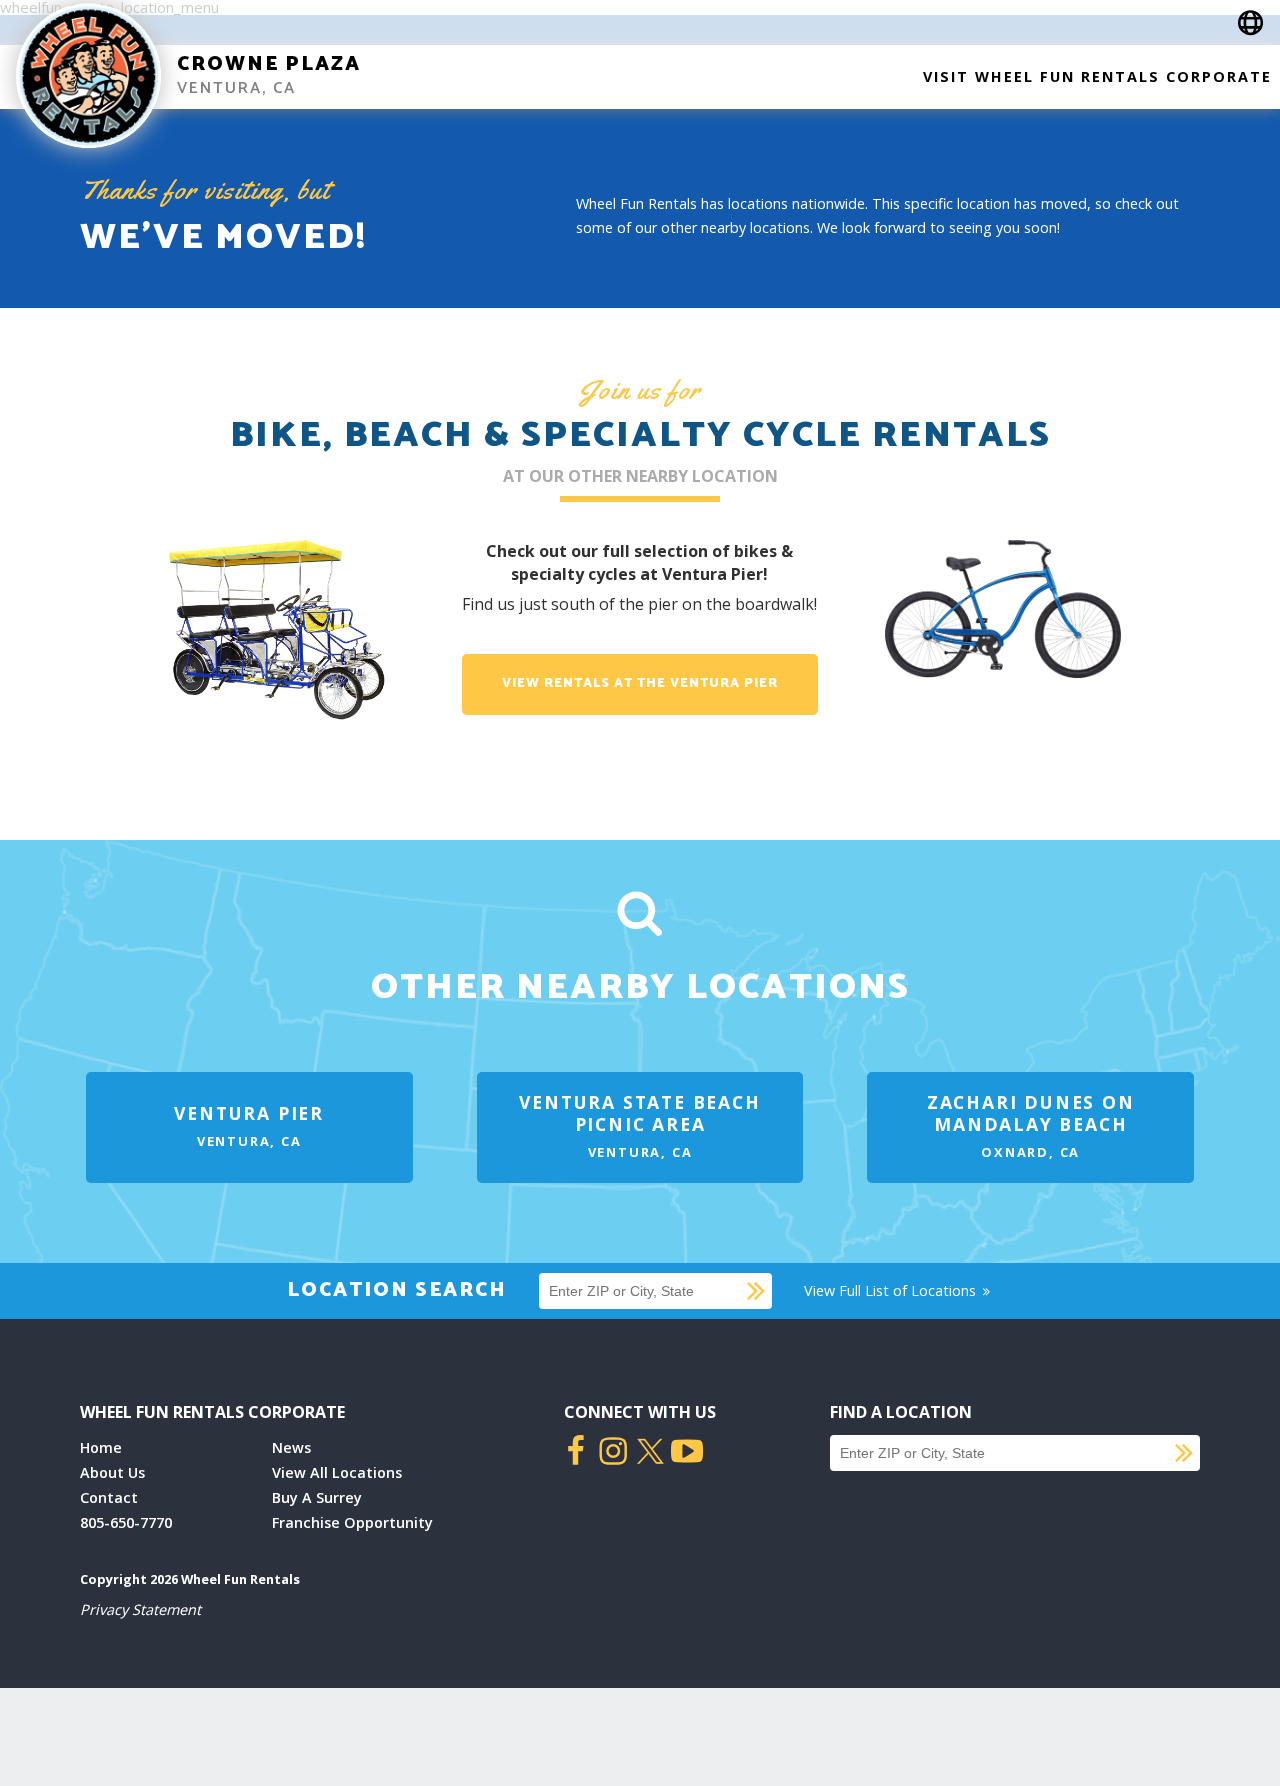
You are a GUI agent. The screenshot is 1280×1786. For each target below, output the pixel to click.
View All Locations (337, 1472)
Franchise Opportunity (352, 1522)
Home (101, 1447)
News (291, 1447)
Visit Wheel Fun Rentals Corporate (1097, 76)
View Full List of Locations (892, 1290)
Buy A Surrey (317, 1497)
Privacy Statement (140, 1609)
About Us (112, 1472)
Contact (109, 1497)
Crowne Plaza (269, 64)
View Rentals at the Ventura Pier (640, 683)
